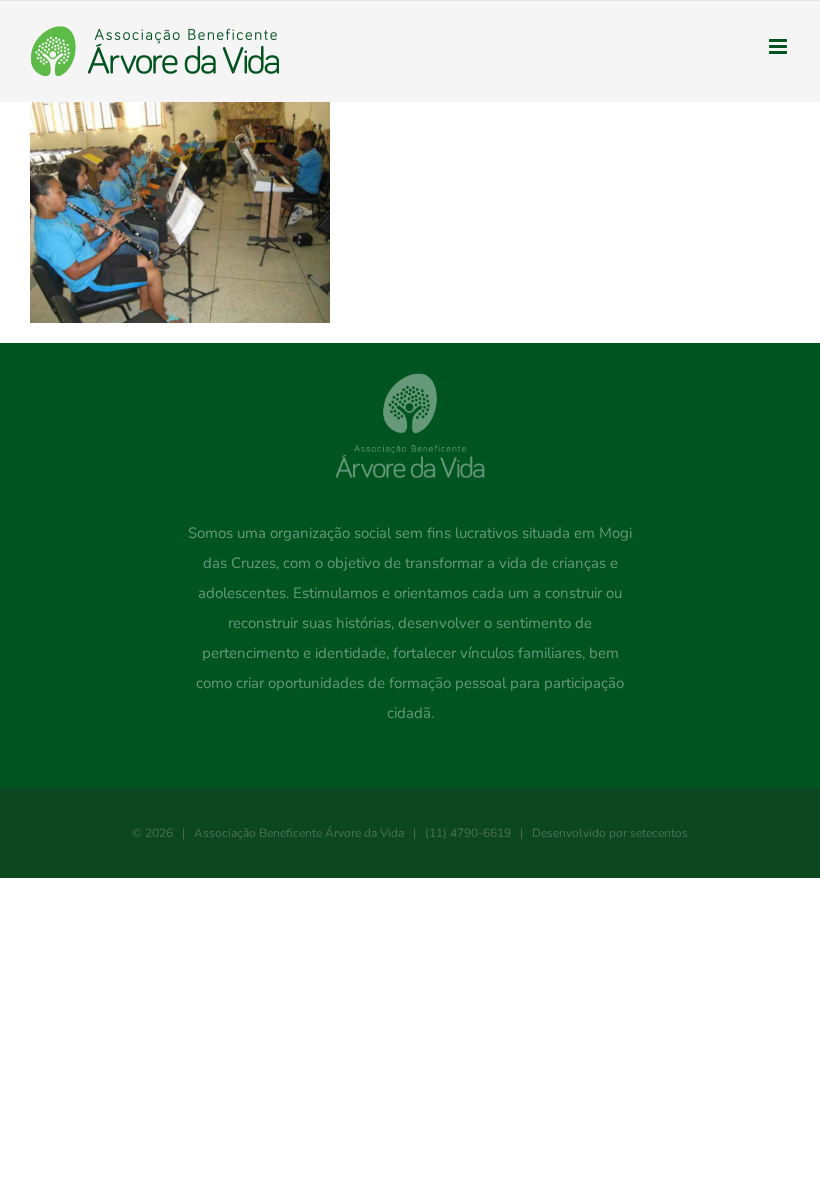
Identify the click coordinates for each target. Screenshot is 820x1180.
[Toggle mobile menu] (779, 46)
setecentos (659, 833)
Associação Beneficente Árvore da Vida (299, 833)
